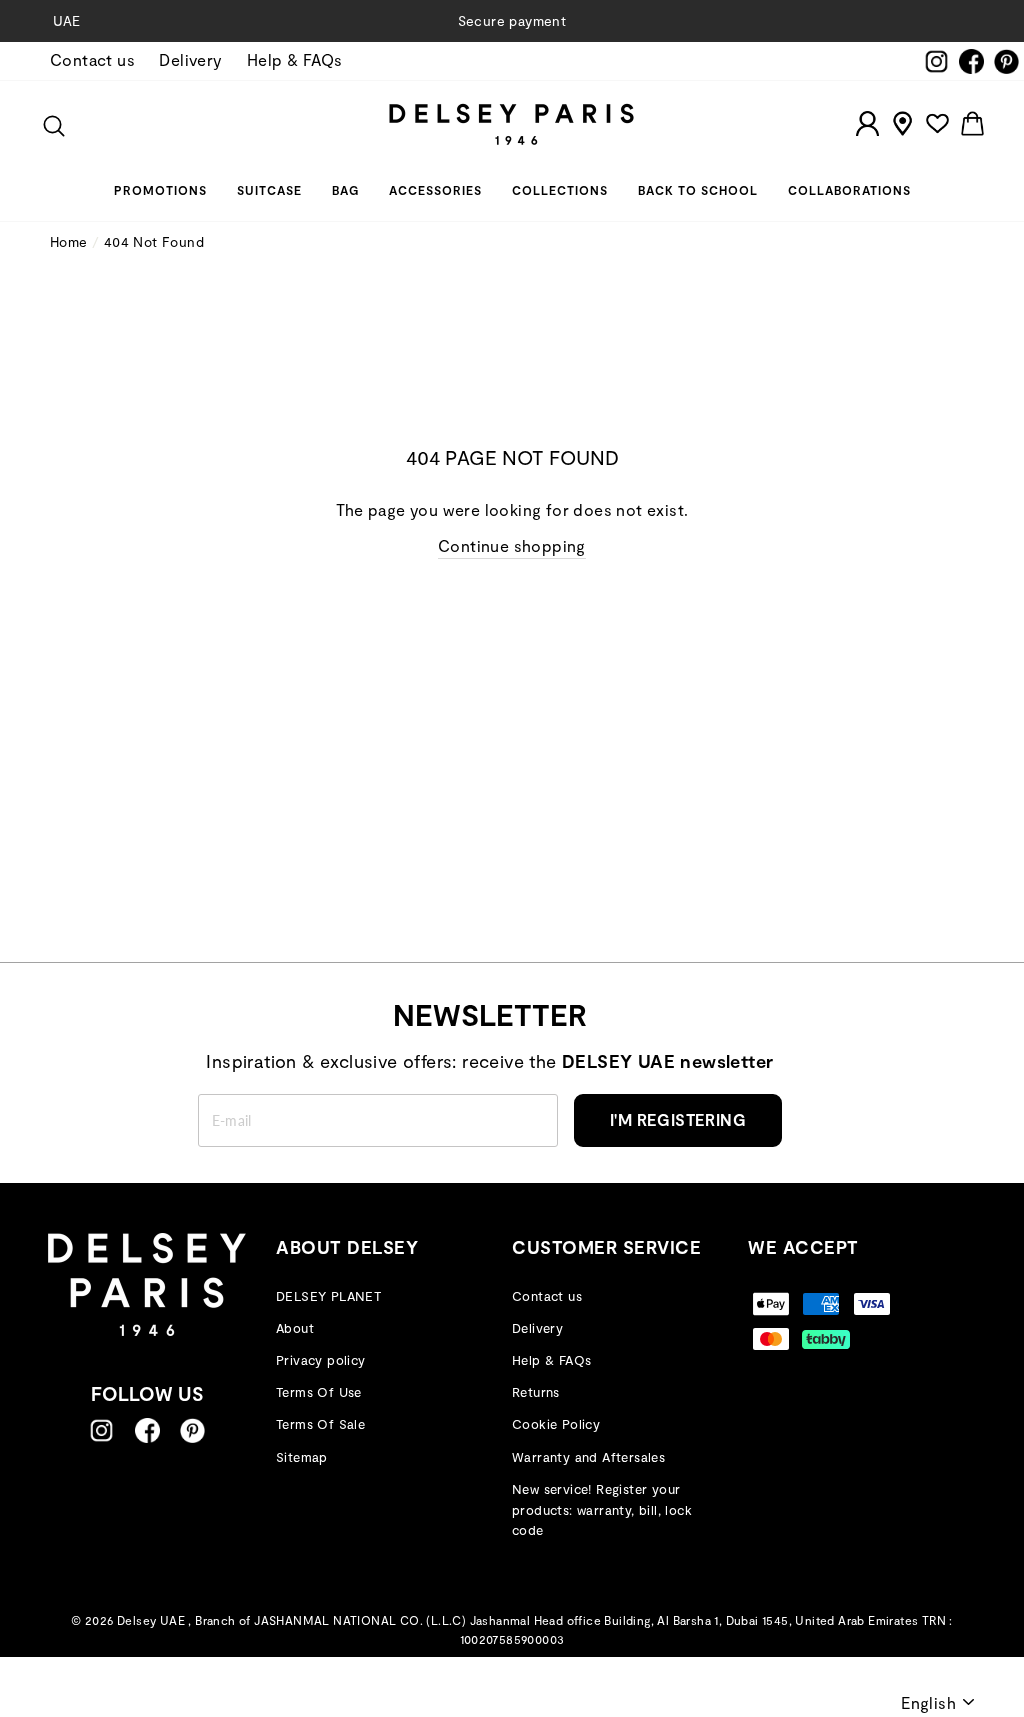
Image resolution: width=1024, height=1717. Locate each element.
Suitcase (269, 190)
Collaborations (849, 190)
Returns (536, 1392)
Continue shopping (512, 545)
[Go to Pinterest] (192, 1430)
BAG (345, 190)
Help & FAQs (294, 59)
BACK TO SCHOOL (698, 190)
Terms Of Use (319, 1392)
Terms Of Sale (320, 1424)
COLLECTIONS (560, 190)
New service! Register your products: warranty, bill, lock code (602, 1510)
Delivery (190, 59)
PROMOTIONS (160, 190)
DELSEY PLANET (328, 1296)
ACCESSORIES (435, 190)
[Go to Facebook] (147, 1430)
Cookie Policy (556, 1424)
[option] (512, 21)
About (295, 1328)
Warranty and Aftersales (588, 1457)
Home (69, 241)
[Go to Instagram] (101, 1430)
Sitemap (302, 1457)
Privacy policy (321, 1360)
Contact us (92, 59)
